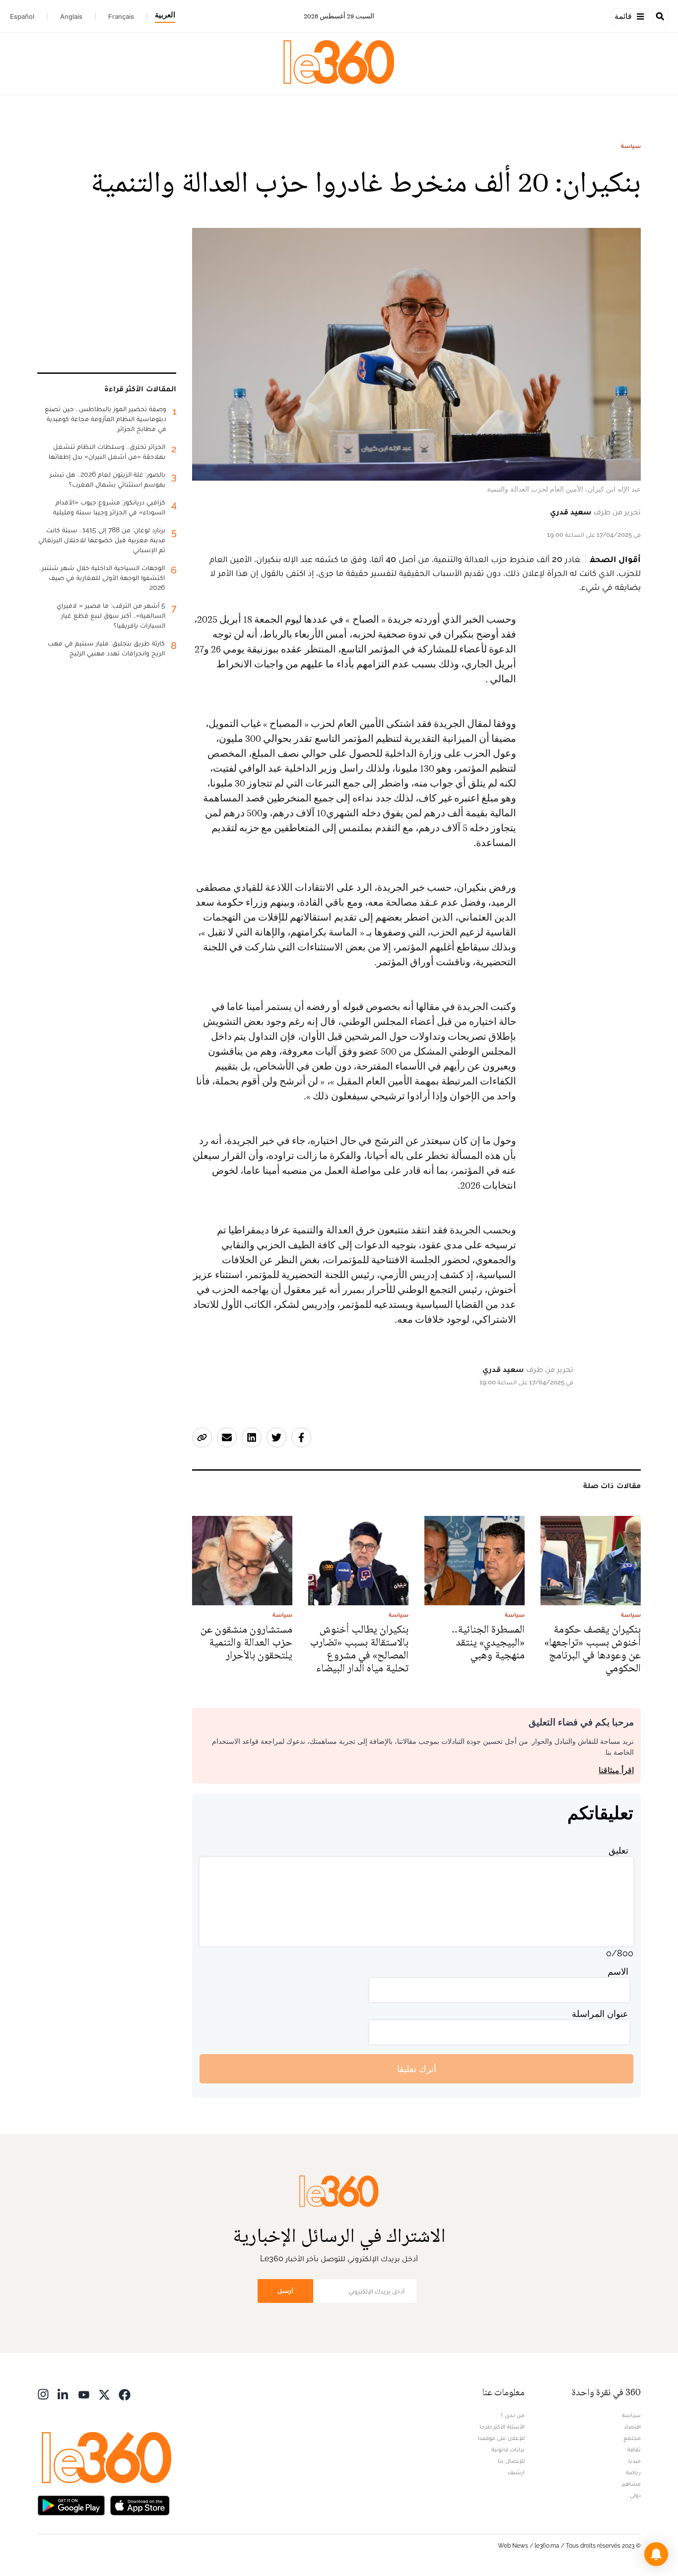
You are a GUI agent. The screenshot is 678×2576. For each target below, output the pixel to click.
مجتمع (632, 2438)
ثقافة (634, 2449)
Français (121, 16)
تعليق (618, 1850)
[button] (656, 2554)
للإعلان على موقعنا (501, 2438)
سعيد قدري (571, 512)
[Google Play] (71, 2504)
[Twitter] (104, 2394)
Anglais (71, 16)
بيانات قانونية (508, 2449)
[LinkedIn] (64, 2394)
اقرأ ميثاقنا (616, 1770)
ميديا (635, 2461)
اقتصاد (632, 2427)
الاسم (618, 1971)
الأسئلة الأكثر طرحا (502, 2427)
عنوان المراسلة (600, 2014)
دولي (635, 2495)
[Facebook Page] (125, 2394)
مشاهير (631, 2484)
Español (22, 16)
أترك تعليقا (417, 2069)
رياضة (633, 2472)
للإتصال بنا (511, 2461)
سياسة (631, 146)
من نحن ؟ (513, 2415)
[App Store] (140, 2504)
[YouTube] (84, 2394)
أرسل (285, 2291)
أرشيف (516, 2472)
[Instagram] (43, 2394)
